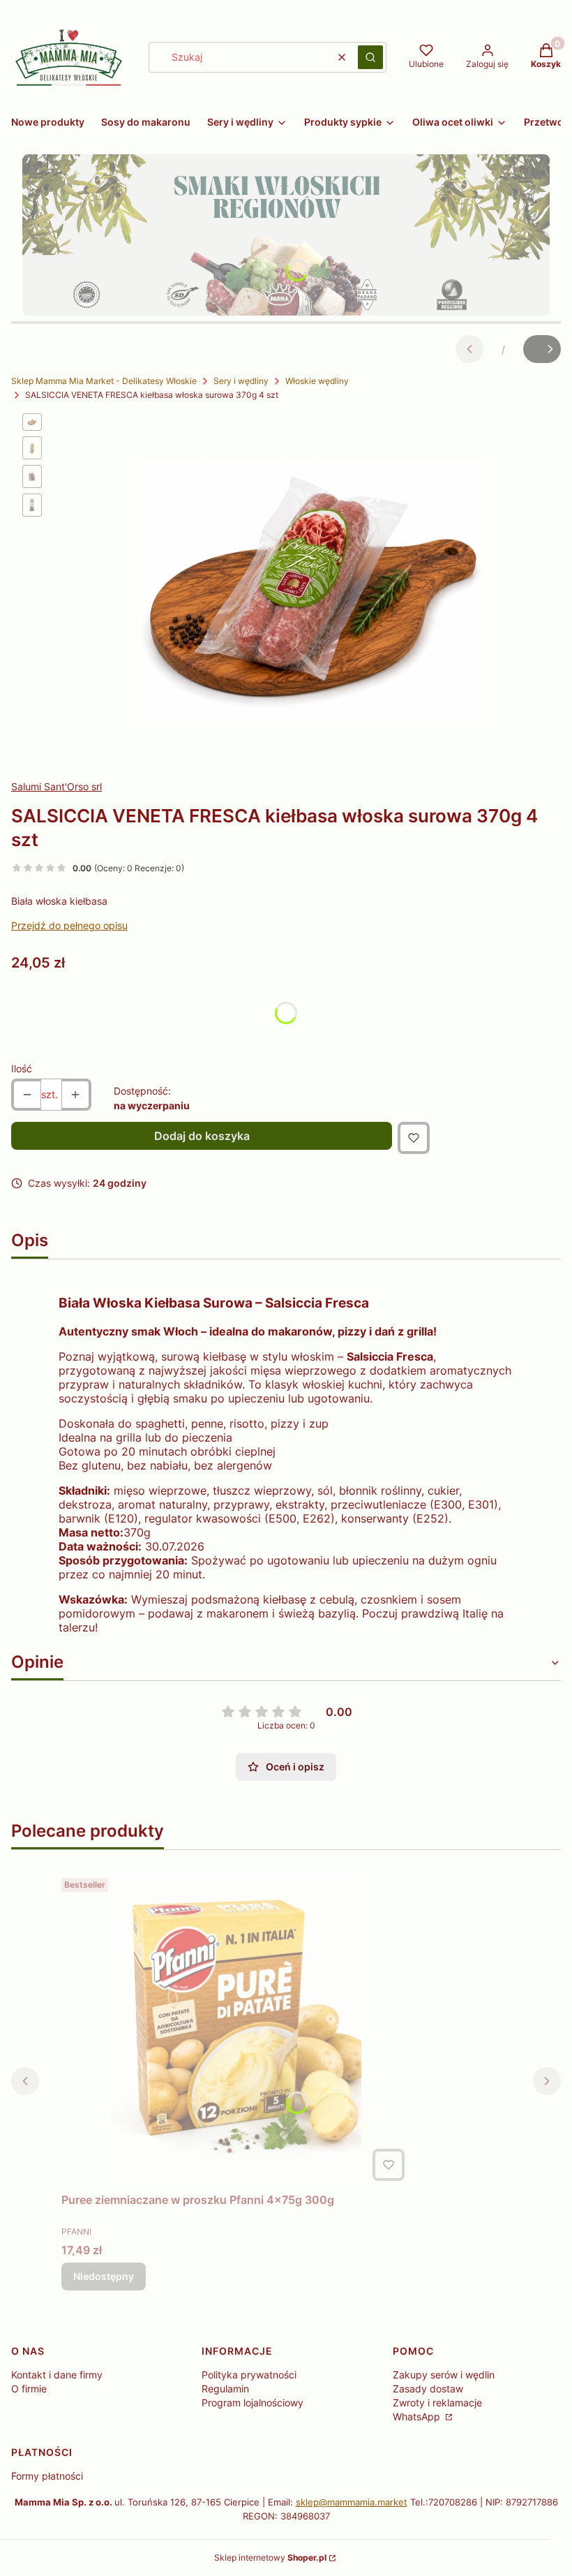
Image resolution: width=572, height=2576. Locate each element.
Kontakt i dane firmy (57, 2375)
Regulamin (225, 2389)
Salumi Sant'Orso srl (57, 786)
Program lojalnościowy (253, 2403)
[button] (370, 57)
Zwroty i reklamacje (437, 2403)
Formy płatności (47, 2476)
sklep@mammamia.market (352, 2502)
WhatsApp (418, 2416)
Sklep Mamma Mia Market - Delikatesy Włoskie (104, 381)
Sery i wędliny (241, 381)
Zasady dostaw (428, 2389)
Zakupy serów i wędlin (444, 2375)
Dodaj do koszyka (202, 1136)
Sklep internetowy (270, 2558)
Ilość (22, 1068)
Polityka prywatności (249, 2375)
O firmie (29, 2389)
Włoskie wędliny (317, 381)
